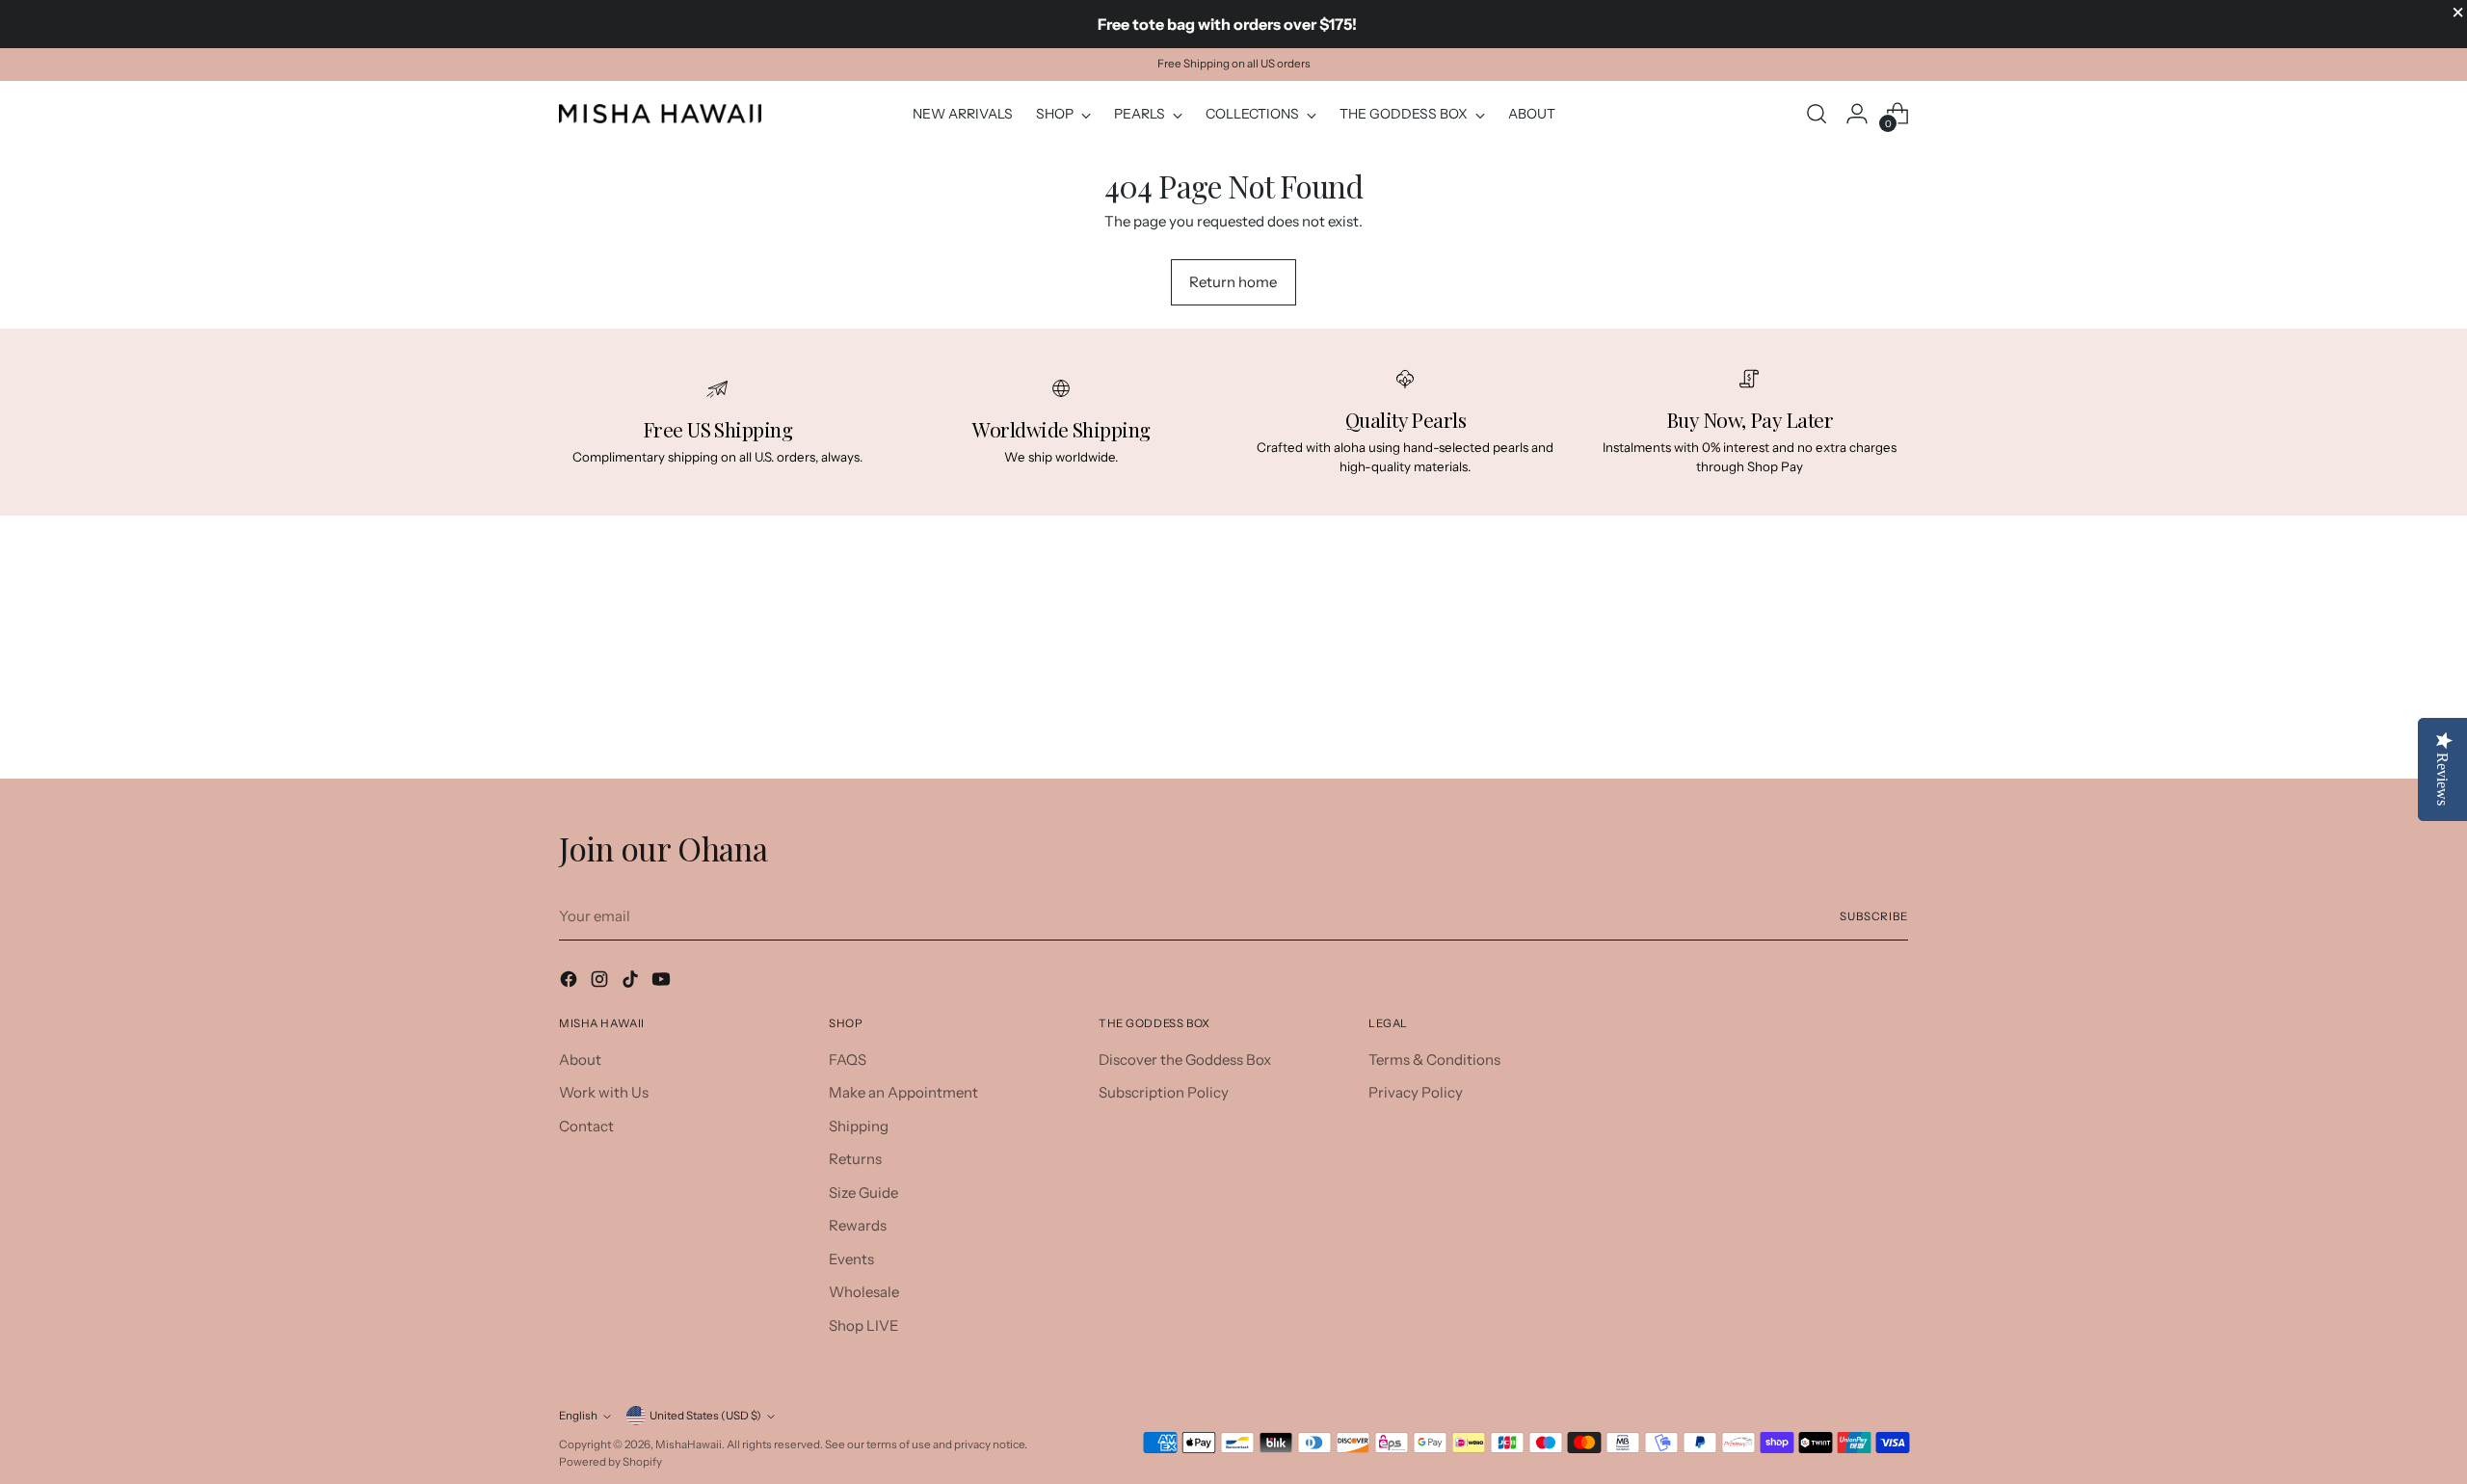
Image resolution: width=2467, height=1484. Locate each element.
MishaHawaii (689, 1444)
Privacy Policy (1416, 1092)
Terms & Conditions (1434, 1060)
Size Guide (863, 1192)
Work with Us (604, 1092)
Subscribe (1874, 916)
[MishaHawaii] (660, 113)
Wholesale (864, 1292)
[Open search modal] (1817, 114)
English (578, 1416)
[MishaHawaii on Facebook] (570, 982)
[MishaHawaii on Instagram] (601, 982)
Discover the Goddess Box (1185, 1060)
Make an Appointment (903, 1092)
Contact (586, 1126)
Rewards (858, 1225)
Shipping (859, 1126)
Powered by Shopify (610, 1462)
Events (851, 1259)
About (580, 1060)
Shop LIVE (864, 1325)
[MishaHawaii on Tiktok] (632, 982)
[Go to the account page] (1857, 114)
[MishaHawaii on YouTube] (663, 982)
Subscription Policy (1164, 1092)
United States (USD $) (705, 1416)
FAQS (848, 1060)
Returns (855, 1159)
